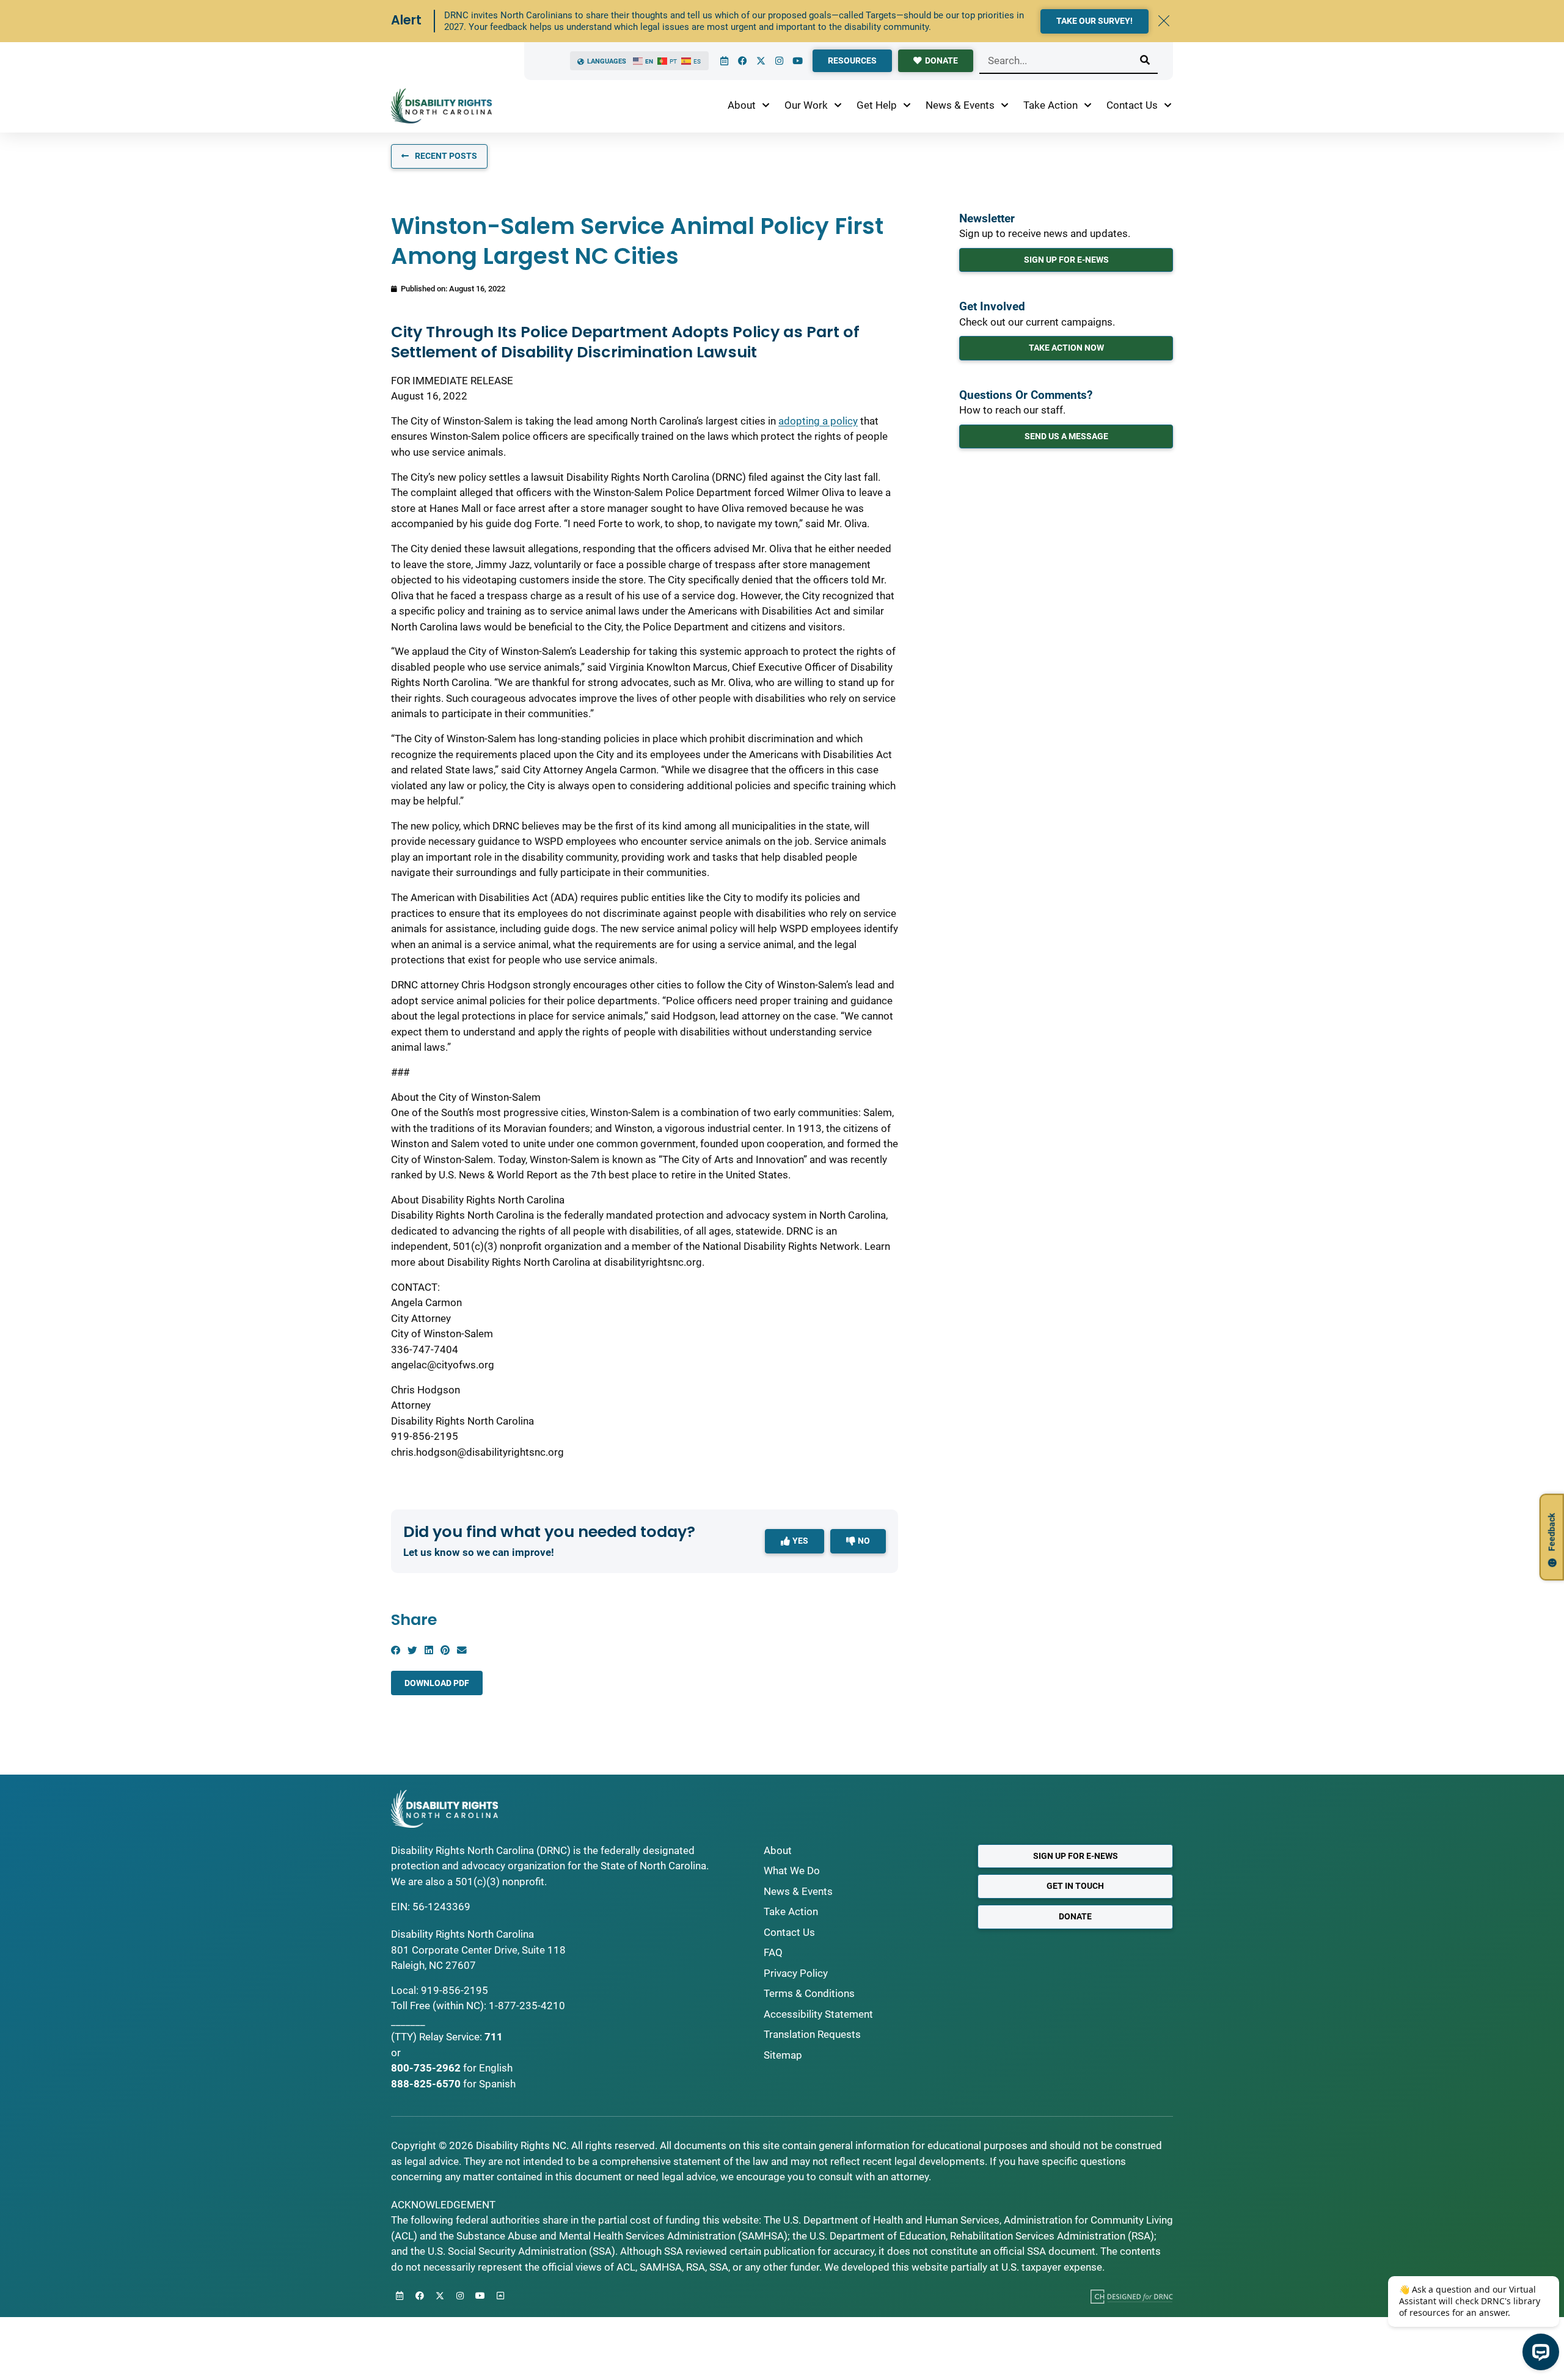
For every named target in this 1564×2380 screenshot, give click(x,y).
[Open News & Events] (1005, 106)
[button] (396, 1650)
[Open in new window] (1132, 2296)
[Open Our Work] (838, 106)
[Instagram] (779, 61)
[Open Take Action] (1088, 106)
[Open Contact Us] (1168, 106)
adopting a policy (818, 421)
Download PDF (437, 1683)
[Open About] (766, 106)
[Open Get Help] (907, 106)
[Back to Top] (500, 2296)
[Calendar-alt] (724, 61)
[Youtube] (797, 61)
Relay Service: (451, 2037)
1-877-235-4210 (527, 2006)
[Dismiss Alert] (1164, 21)
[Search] (1145, 60)
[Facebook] (742, 61)
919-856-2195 (455, 1990)
